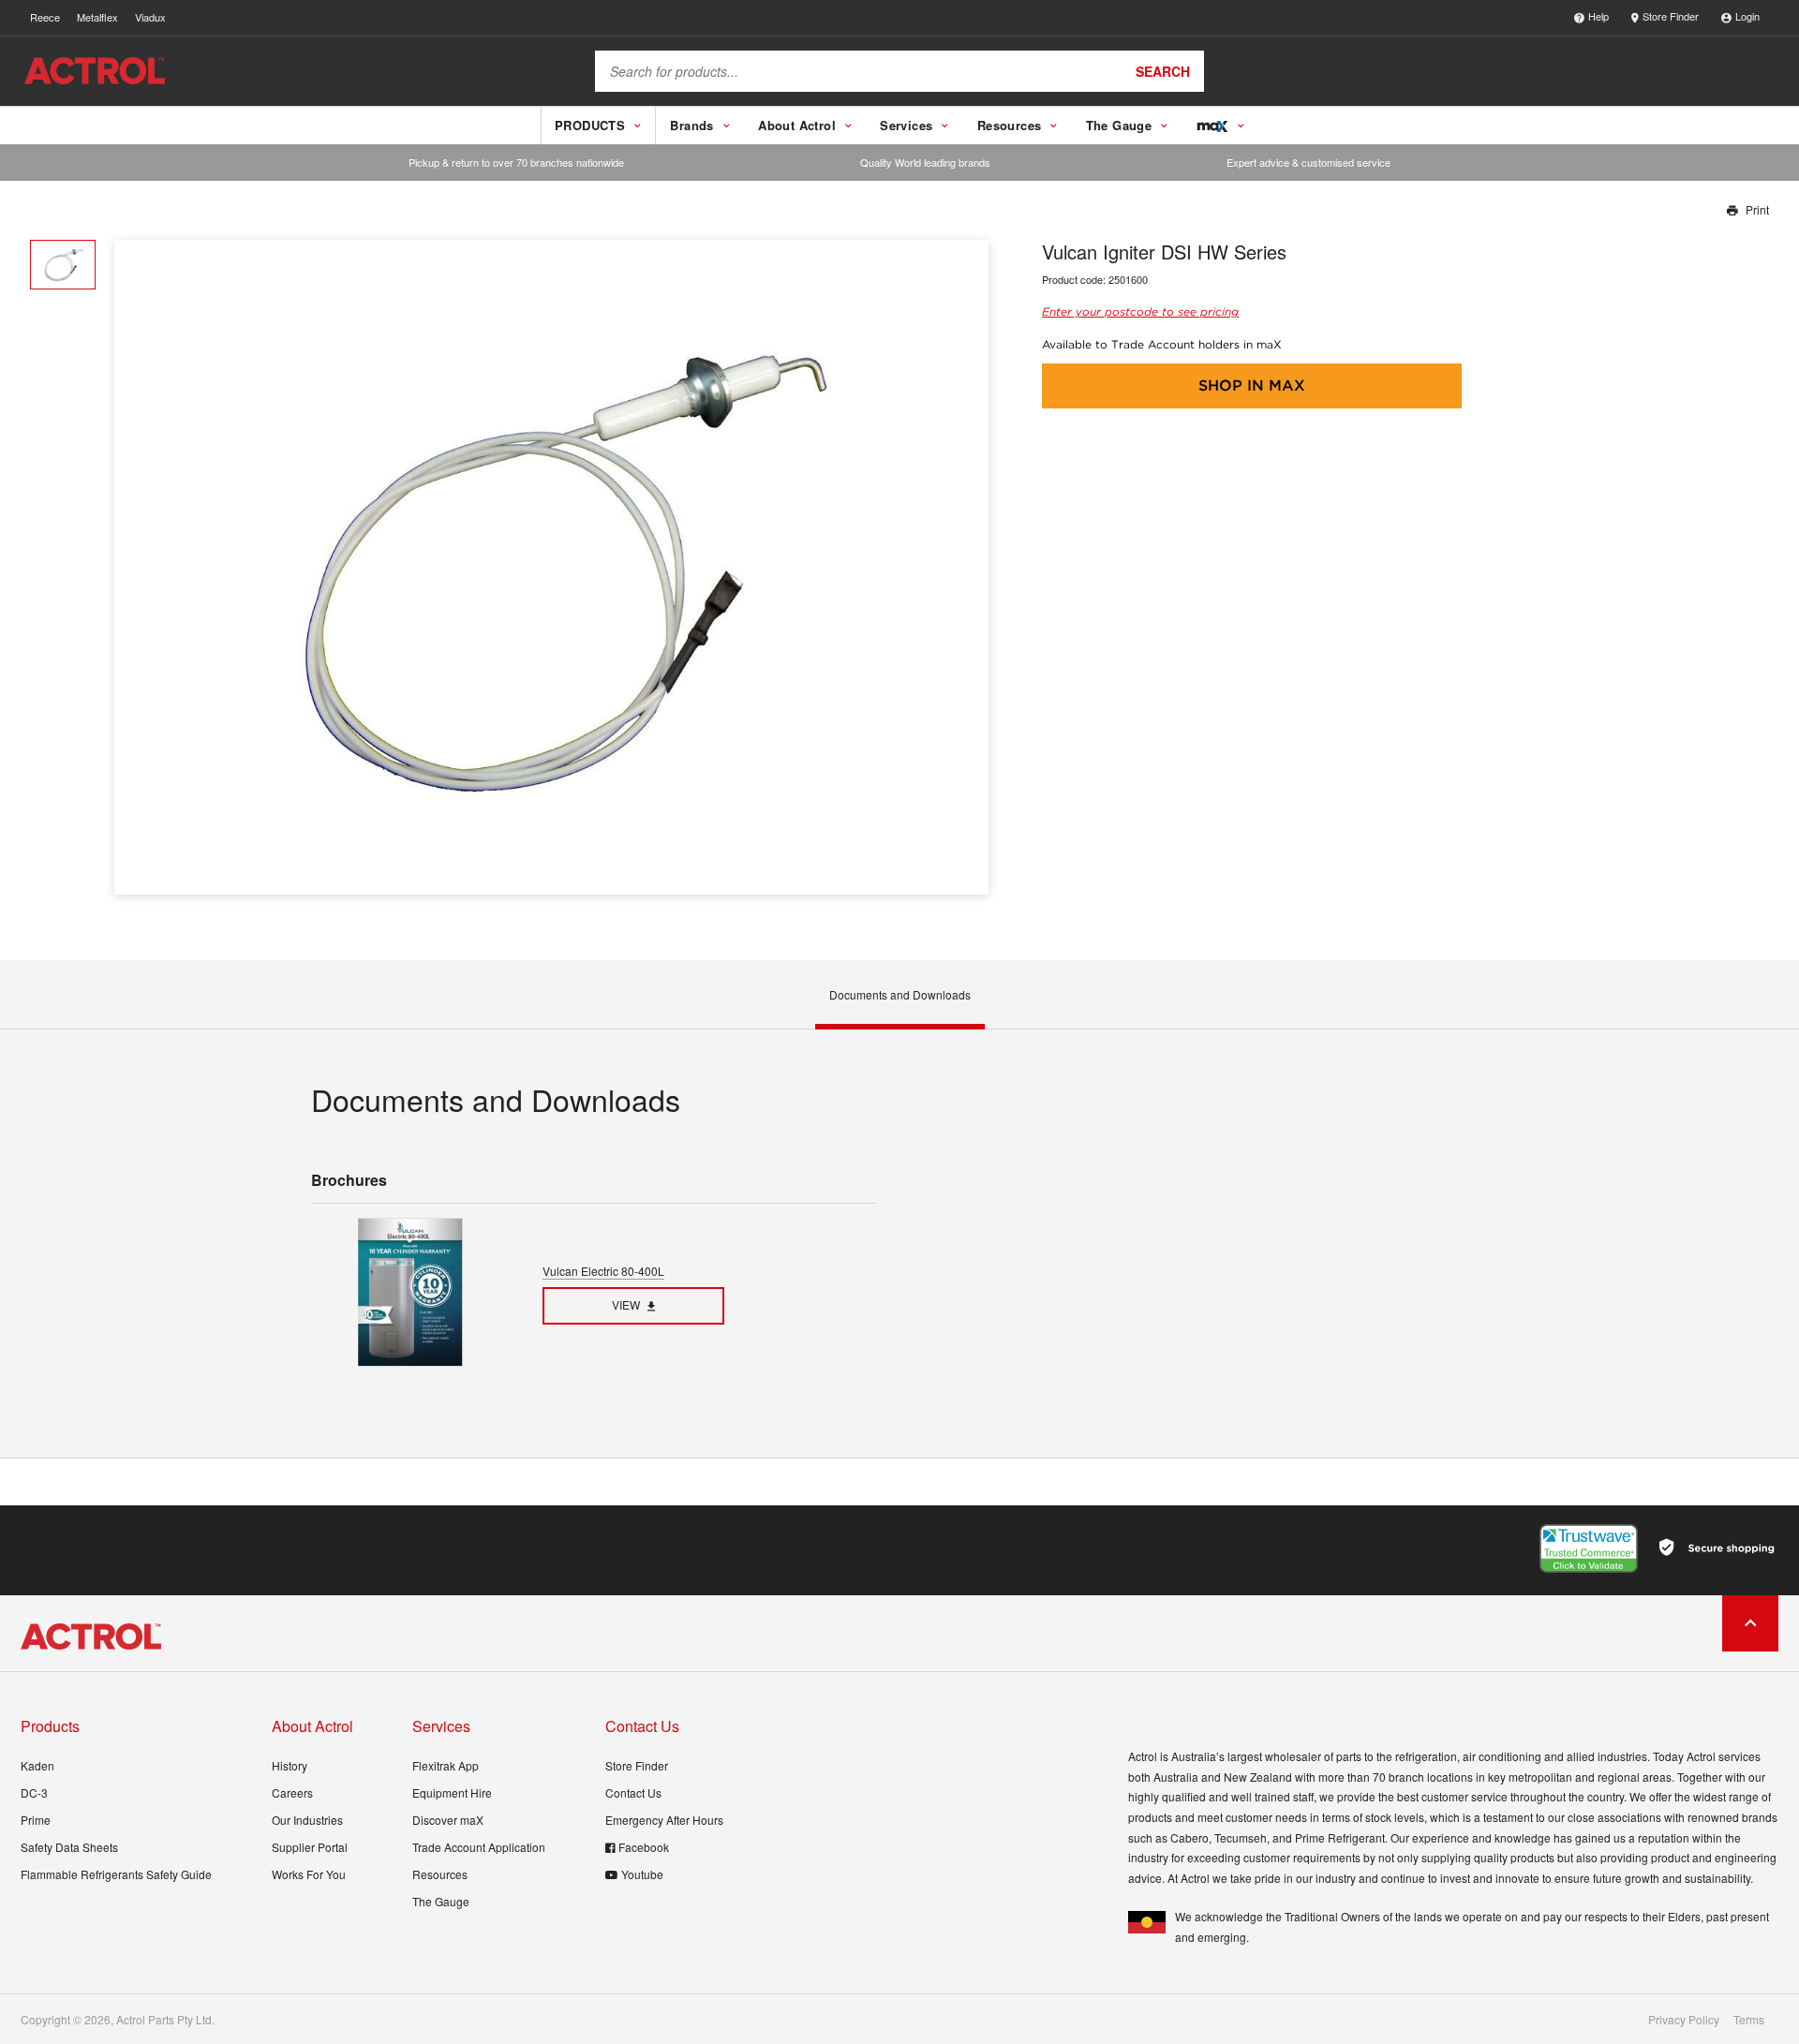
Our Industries (307, 1820)
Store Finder (1671, 16)
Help (1598, 16)
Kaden (37, 1765)
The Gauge (441, 1901)
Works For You (309, 1874)
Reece (45, 17)
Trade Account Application (479, 1847)
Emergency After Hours (664, 1820)
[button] (967, 567)
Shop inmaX (1252, 385)
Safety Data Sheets (69, 1847)
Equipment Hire (452, 1792)
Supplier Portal (310, 1847)
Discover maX (448, 1820)
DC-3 (34, 1792)
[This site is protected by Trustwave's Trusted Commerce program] (1589, 1548)
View (626, 1304)
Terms (1749, 2020)
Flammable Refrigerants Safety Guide (116, 1874)
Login (1747, 16)
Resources (440, 1874)
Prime (36, 1820)
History (290, 1765)
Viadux (150, 17)
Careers (292, 1792)
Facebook (644, 1847)
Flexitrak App (446, 1765)
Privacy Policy (1684, 2020)
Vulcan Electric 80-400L (603, 1271)
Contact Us (633, 1792)
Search (1163, 71)
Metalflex (97, 17)
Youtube (642, 1874)
